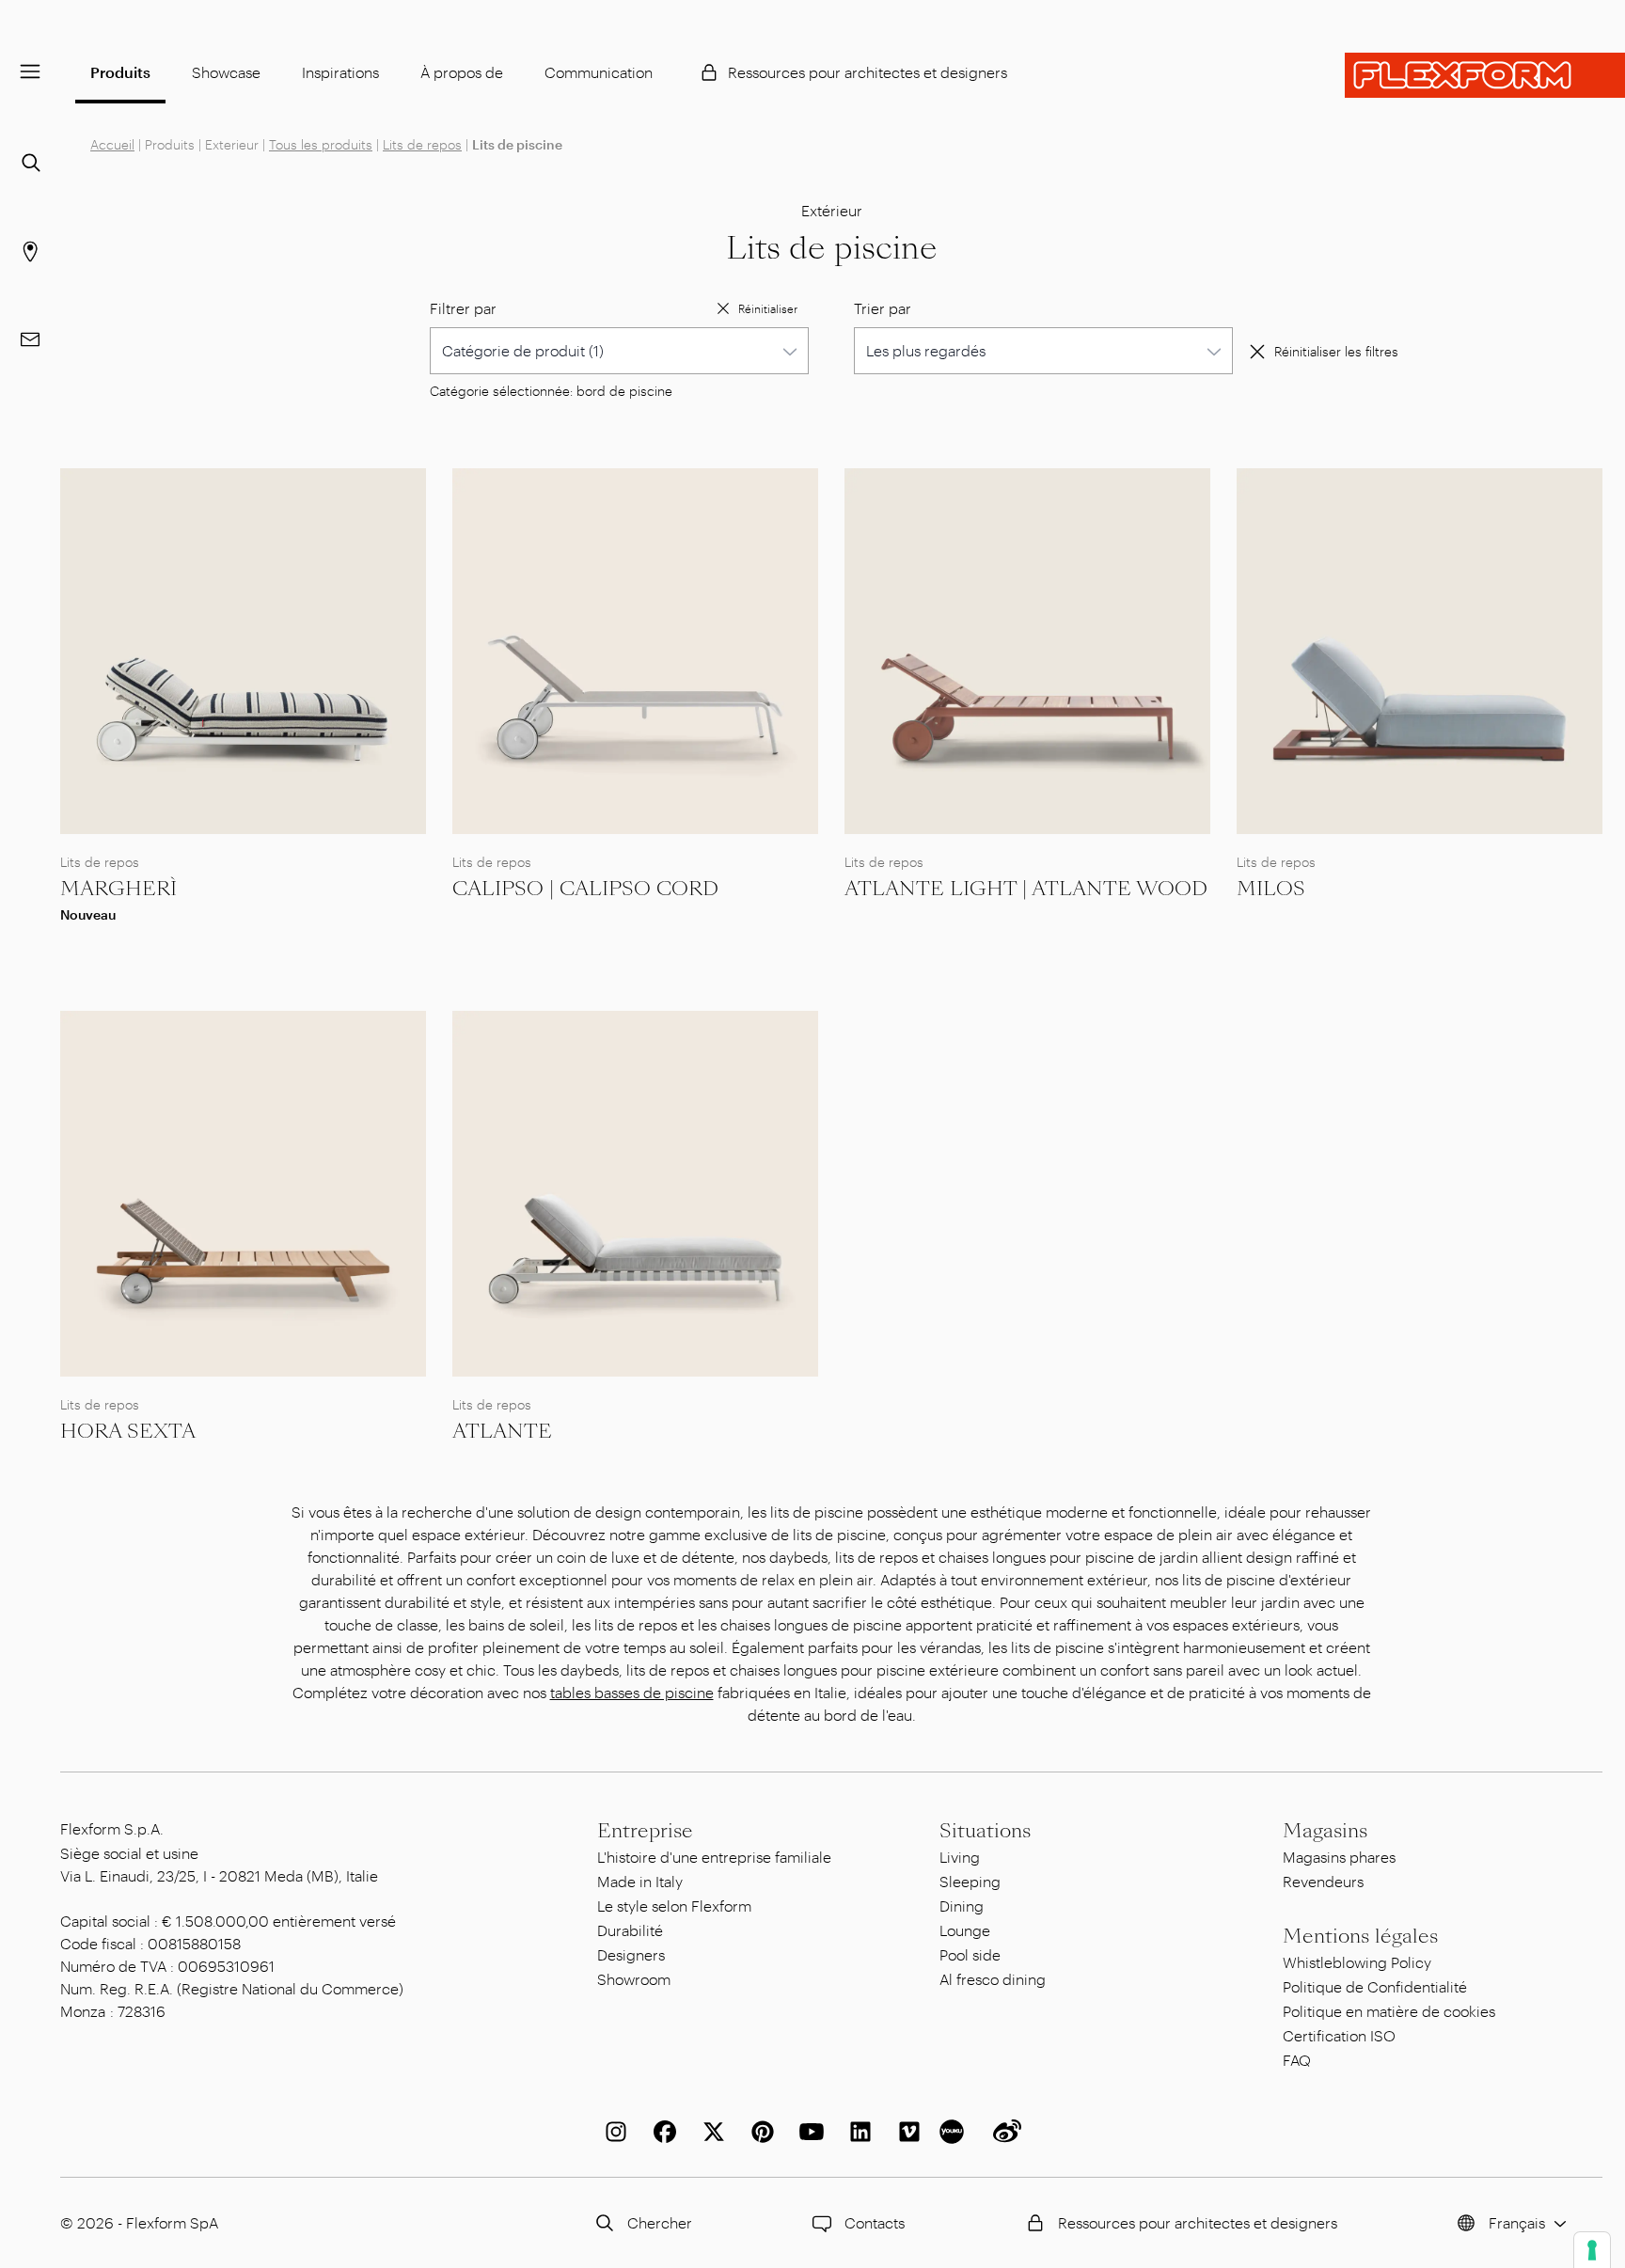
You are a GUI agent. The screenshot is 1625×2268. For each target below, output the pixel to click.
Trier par (883, 308)
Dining (962, 1906)
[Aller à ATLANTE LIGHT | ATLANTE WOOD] (1027, 651)
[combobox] (619, 351)
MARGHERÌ (118, 889)
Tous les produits (321, 144)
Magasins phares (1339, 1857)
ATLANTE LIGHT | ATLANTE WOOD (1026, 889)
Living (960, 1857)
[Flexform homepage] (1485, 75)
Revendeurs (1323, 1881)
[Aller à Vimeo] (906, 2132)
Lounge (965, 1930)
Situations (985, 1831)
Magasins (1325, 1831)
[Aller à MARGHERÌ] (243, 651)
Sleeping (970, 1881)
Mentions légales (1360, 1936)
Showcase (226, 72)
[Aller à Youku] (954, 2132)
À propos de (462, 72)
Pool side (970, 1954)
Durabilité (630, 1930)
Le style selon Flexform (674, 1906)
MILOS (1271, 889)
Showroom (634, 1979)
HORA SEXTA (128, 1431)
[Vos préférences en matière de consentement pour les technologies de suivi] (1592, 2250)
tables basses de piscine (632, 1692)
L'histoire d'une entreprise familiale (714, 1857)
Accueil (112, 144)
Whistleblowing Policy (1357, 1962)
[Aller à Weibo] (1003, 2132)
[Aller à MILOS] (1420, 651)
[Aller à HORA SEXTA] (243, 1194)
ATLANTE (502, 1431)
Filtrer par (463, 308)
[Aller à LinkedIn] (857, 2132)
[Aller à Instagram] (612, 2132)
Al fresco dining (993, 1979)
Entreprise (645, 1831)
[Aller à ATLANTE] (635, 1194)
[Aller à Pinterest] (759, 2132)
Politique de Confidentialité (1375, 1986)
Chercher (660, 2222)
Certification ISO (1339, 2035)
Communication (599, 72)
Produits (120, 72)
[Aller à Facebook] (661, 2132)
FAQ (1297, 2060)
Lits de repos (422, 144)
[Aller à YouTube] (808, 2132)
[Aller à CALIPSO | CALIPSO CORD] (635, 651)
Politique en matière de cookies (1389, 2011)
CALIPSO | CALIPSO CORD (585, 889)
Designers (631, 1954)
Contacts (875, 2222)
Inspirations (340, 72)
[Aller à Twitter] (710, 2132)
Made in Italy (640, 1881)
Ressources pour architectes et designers (868, 72)
